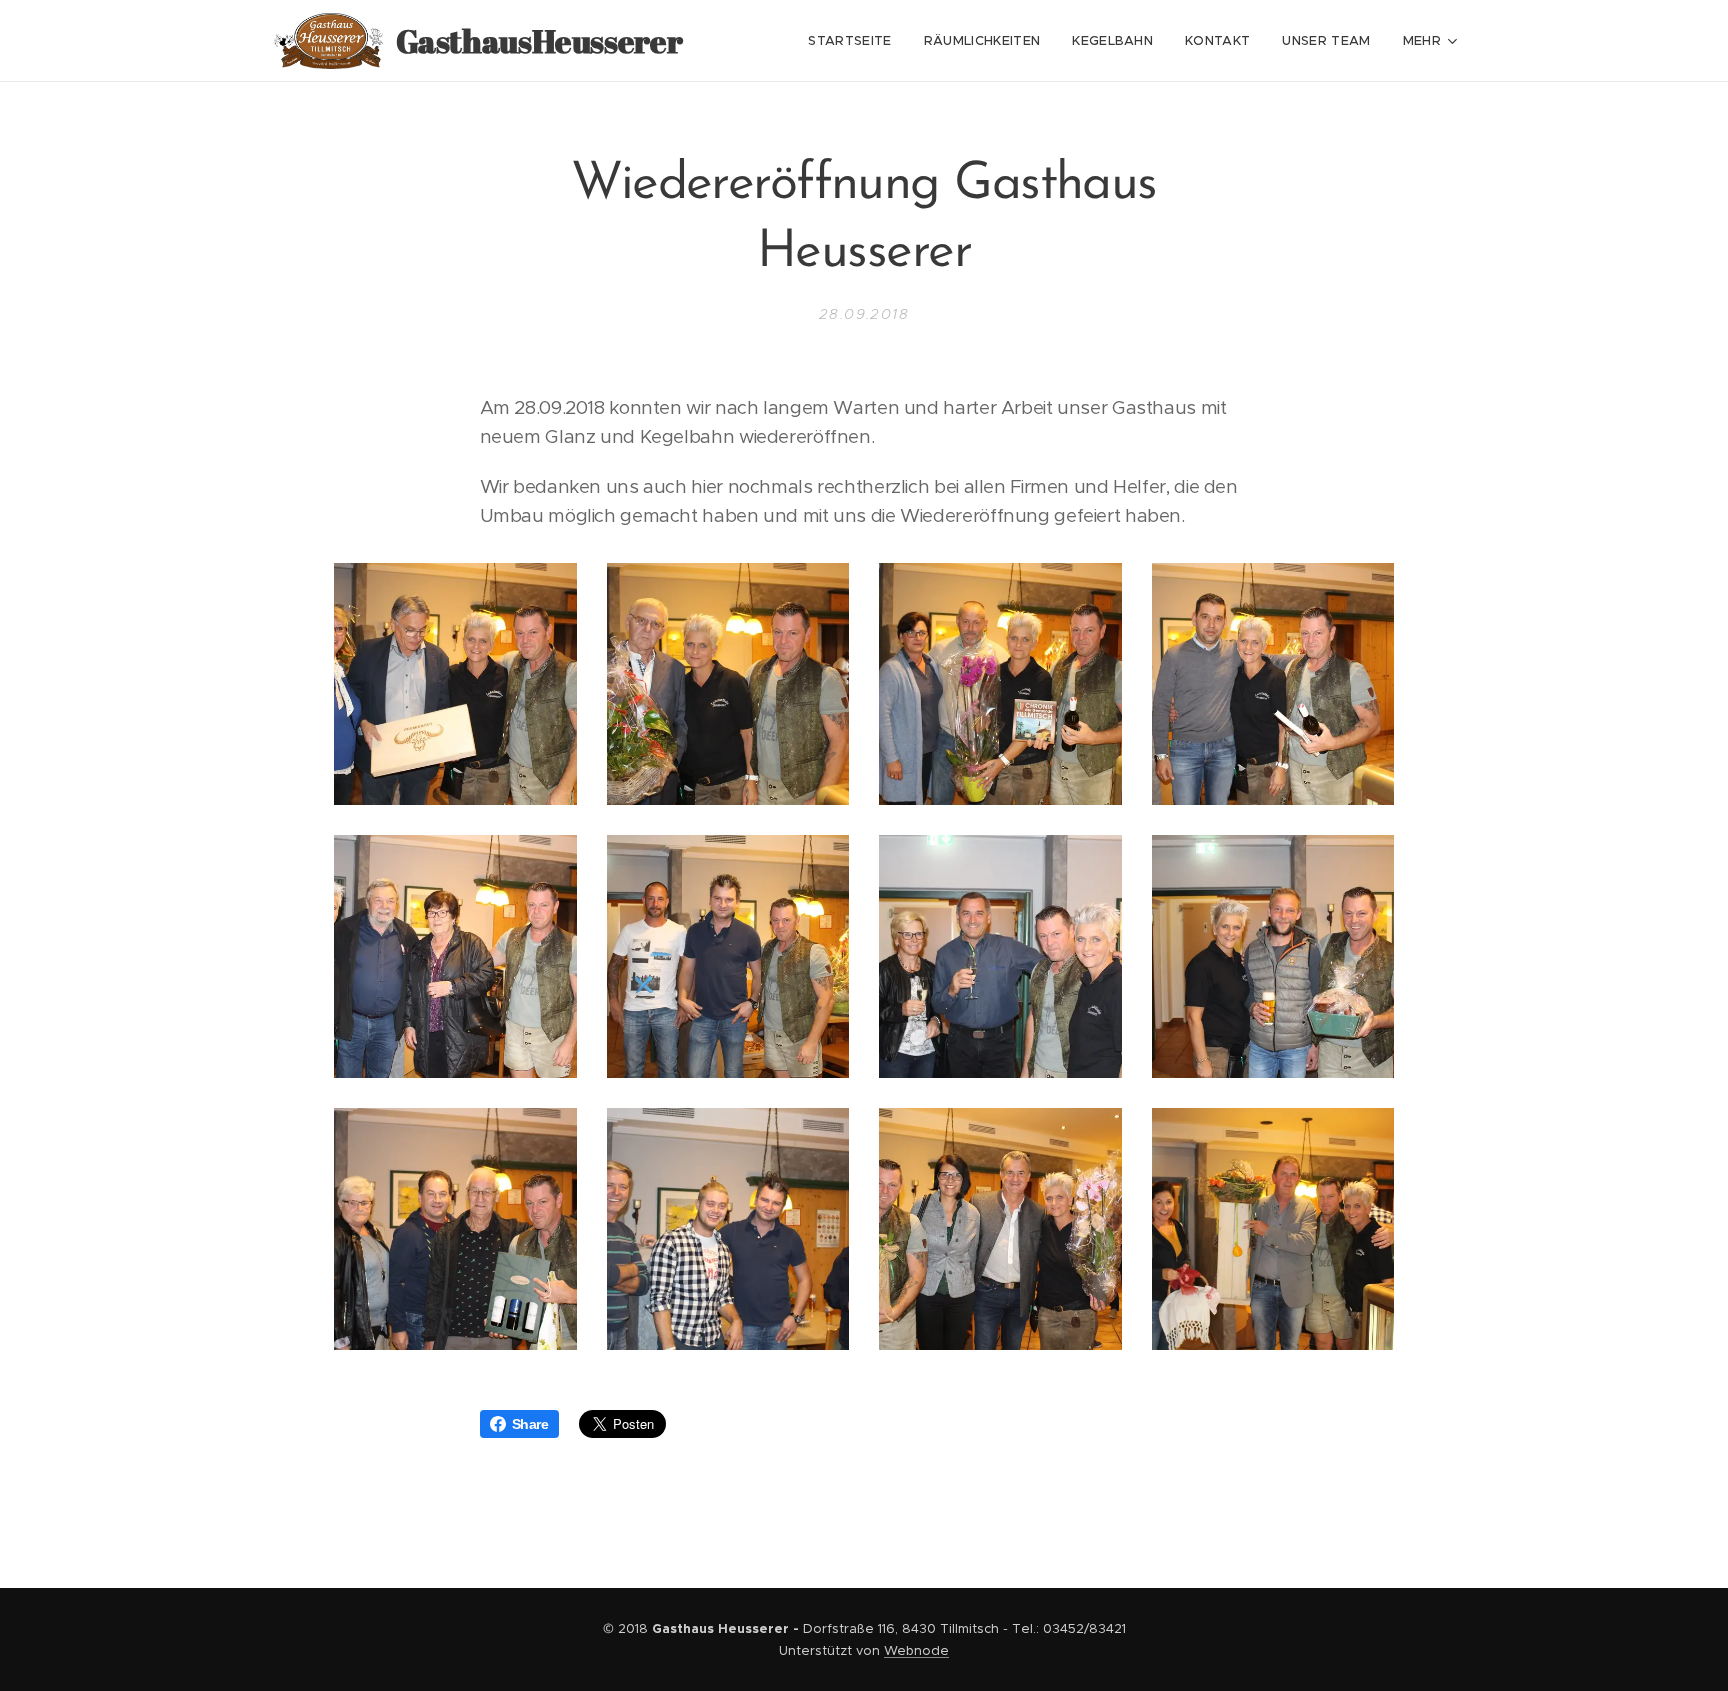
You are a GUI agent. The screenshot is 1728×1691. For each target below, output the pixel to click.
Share (530, 1424)
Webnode (916, 1650)
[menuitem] (855, 41)
